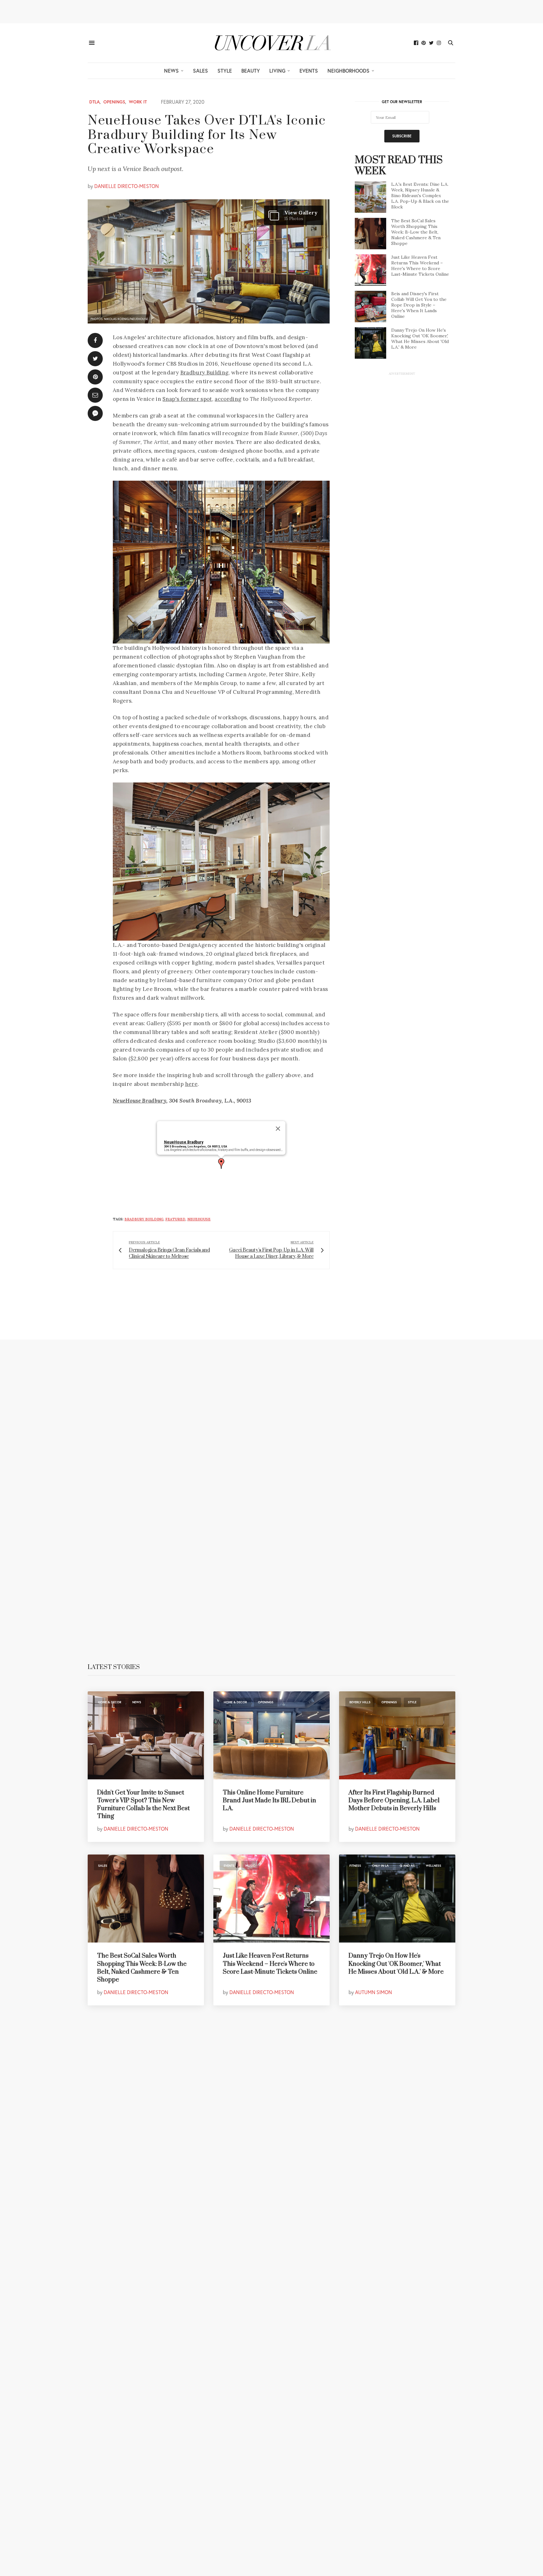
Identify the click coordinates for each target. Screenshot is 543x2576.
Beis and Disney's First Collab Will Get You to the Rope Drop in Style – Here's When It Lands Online (419, 305)
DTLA (94, 102)
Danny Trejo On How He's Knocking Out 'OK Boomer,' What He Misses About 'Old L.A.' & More (420, 339)
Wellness (433, 1866)
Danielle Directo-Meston (126, 186)
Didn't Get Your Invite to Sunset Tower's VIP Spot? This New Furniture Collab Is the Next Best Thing (143, 1805)
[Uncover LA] (271, 43)
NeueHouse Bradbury (140, 1101)
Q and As (407, 1866)
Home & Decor (110, 1702)
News (171, 71)
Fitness (355, 1866)
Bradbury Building (205, 373)
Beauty (251, 71)
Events (309, 71)
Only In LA (380, 1866)
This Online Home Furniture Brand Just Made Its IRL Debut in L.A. (269, 1801)
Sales (200, 71)
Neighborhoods (348, 71)
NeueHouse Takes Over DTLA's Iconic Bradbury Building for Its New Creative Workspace (207, 135)
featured (175, 1219)
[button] (221, 1164)
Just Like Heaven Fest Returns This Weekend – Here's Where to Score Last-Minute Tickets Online (420, 266)
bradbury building (144, 1219)
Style (225, 71)
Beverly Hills (360, 1702)
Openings (114, 102)
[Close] (278, 1129)
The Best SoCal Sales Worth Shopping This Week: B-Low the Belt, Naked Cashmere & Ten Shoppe (416, 232)
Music (250, 1866)
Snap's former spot (187, 399)
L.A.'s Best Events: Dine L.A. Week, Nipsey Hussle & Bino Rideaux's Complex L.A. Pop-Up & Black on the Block (420, 196)
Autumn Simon (373, 1992)
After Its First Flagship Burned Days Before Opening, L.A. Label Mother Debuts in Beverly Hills (394, 1801)
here (191, 1084)
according (228, 399)
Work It (138, 102)
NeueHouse (199, 1219)
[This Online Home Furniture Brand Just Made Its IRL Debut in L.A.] (271, 1735)
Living (277, 71)
